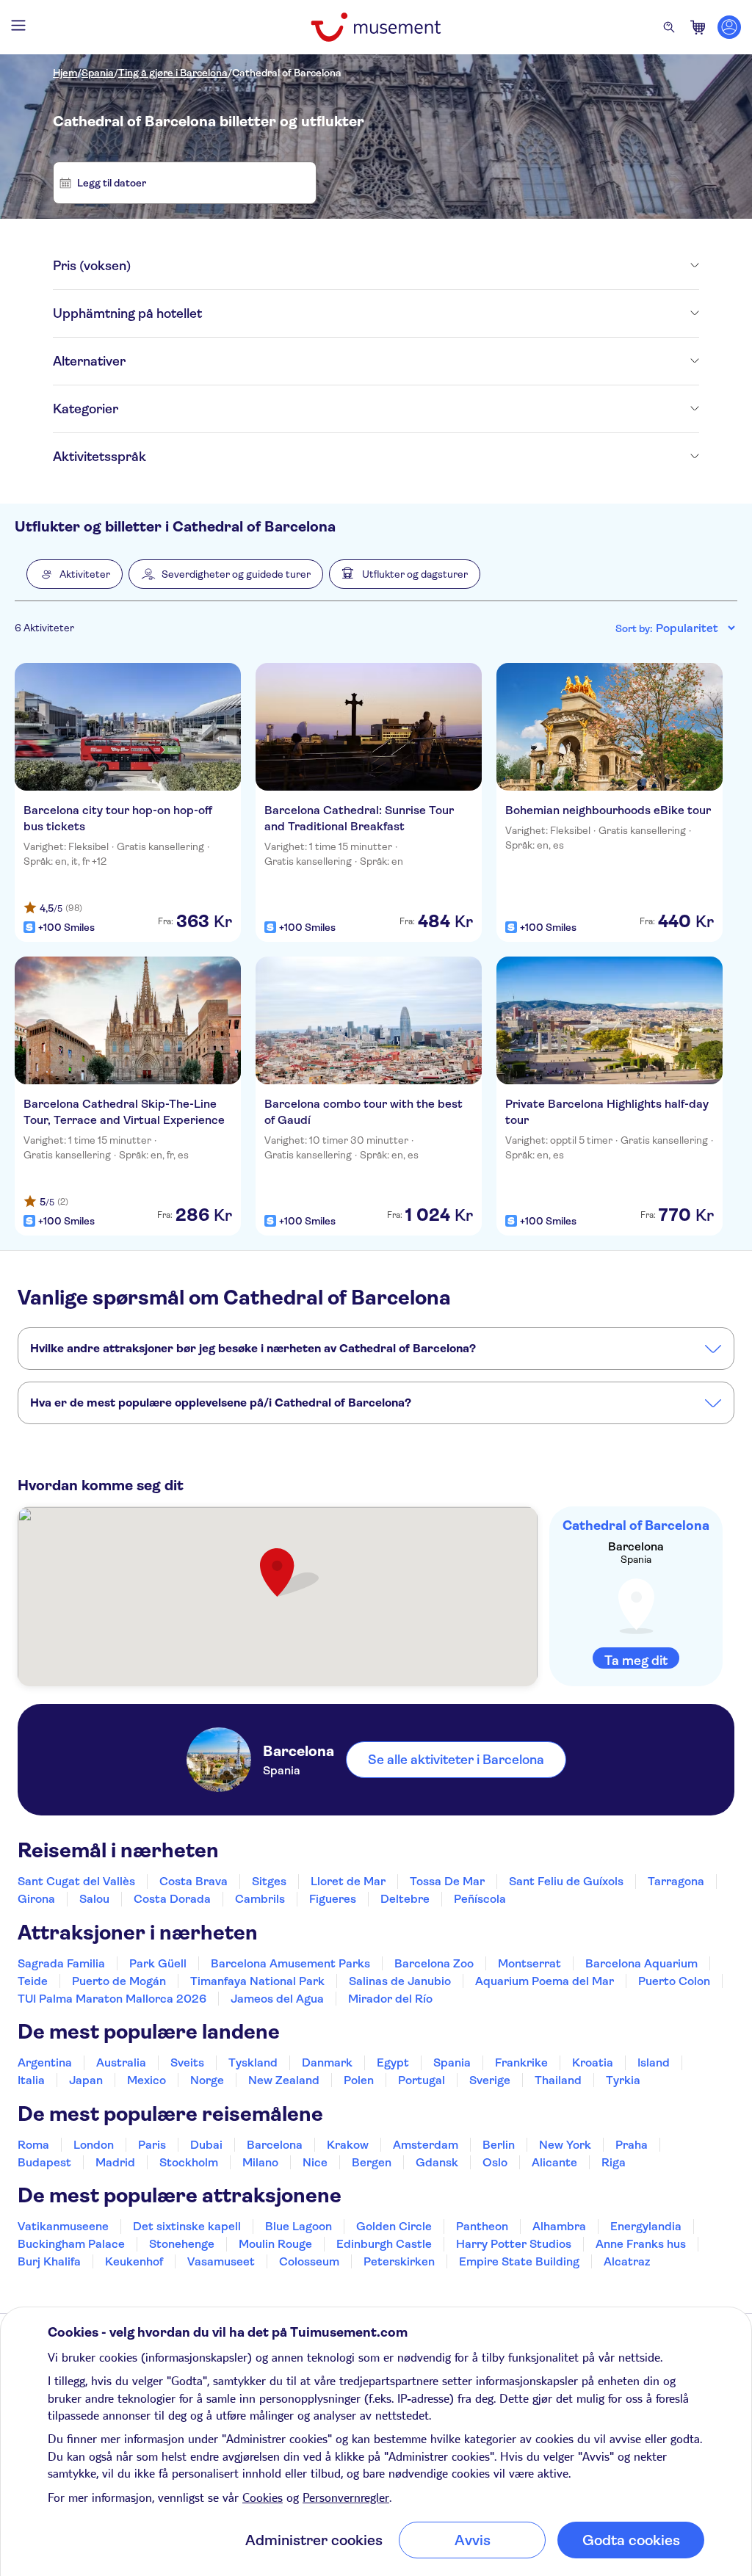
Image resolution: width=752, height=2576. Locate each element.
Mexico (147, 2080)
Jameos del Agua (277, 1999)
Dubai (206, 2145)
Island (654, 2062)
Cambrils (260, 1899)
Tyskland (253, 2062)
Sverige (490, 2080)
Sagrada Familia (61, 1963)
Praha (632, 2145)
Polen (359, 2080)
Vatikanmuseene (63, 2226)
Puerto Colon (674, 1981)
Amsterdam (426, 2145)
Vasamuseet (221, 2261)
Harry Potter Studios (514, 2244)
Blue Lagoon (299, 2226)
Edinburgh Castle (384, 2244)
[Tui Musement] (376, 27)
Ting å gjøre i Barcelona (173, 73)
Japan (86, 2080)
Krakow (348, 2145)
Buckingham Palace (71, 2244)
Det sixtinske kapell (187, 2226)
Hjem (65, 73)
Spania (98, 73)
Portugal (422, 2080)
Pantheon (482, 2226)
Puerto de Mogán (119, 1981)
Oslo (495, 2162)
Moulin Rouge (275, 2244)
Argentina (45, 2062)
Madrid (115, 2162)
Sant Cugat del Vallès (76, 1881)
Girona (36, 1899)
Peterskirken (399, 2261)
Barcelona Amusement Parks (290, 1963)
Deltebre (405, 1899)
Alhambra (559, 2226)
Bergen (372, 2162)
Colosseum (309, 2261)
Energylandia (646, 2226)
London (94, 2145)
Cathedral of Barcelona (287, 73)
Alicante (554, 2162)
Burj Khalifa (49, 2261)
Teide (33, 1981)
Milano (260, 2162)
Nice (315, 2162)
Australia (121, 2062)
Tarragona (676, 1881)
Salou (94, 1899)
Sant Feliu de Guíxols (566, 1881)
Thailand (558, 2080)
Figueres (333, 1899)
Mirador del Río (390, 1999)
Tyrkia (623, 2080)
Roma (33, 2145)
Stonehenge (182, 2244)
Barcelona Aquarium (641, 1963)
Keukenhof (134, 2261)
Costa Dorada (172, 1899)
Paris (152, 2145)
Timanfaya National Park (257, 1981)
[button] (75, 574)
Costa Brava (194, 1881)
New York (565, 2145)
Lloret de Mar (348, 1881)
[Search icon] (669, 27)
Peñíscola (480, 1899)
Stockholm (189, 2162)
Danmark (327, 2062)
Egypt (393, 2062)
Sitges (269, 1881)
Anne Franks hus (641, 2244)
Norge (207, 2080)
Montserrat (529, 1963)
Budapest (44, 2162)
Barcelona (275, 2145)
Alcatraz (627, 2261)
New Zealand (284, 2080)
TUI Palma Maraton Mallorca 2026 (112, 1999)
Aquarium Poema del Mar (545, 1981)
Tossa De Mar (447, 1881)
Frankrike (521, 2062)
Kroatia (593, 2062)
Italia (31, 2080)
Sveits (187, 2062)
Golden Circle (394, 2226)
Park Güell (158, 1963)
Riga (614, 2162)
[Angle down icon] (415, 266)
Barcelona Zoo (434, 1963)
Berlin (499, 2145)
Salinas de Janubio (400, 1981)
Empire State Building (519, 2261)
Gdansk (437, 2162)
